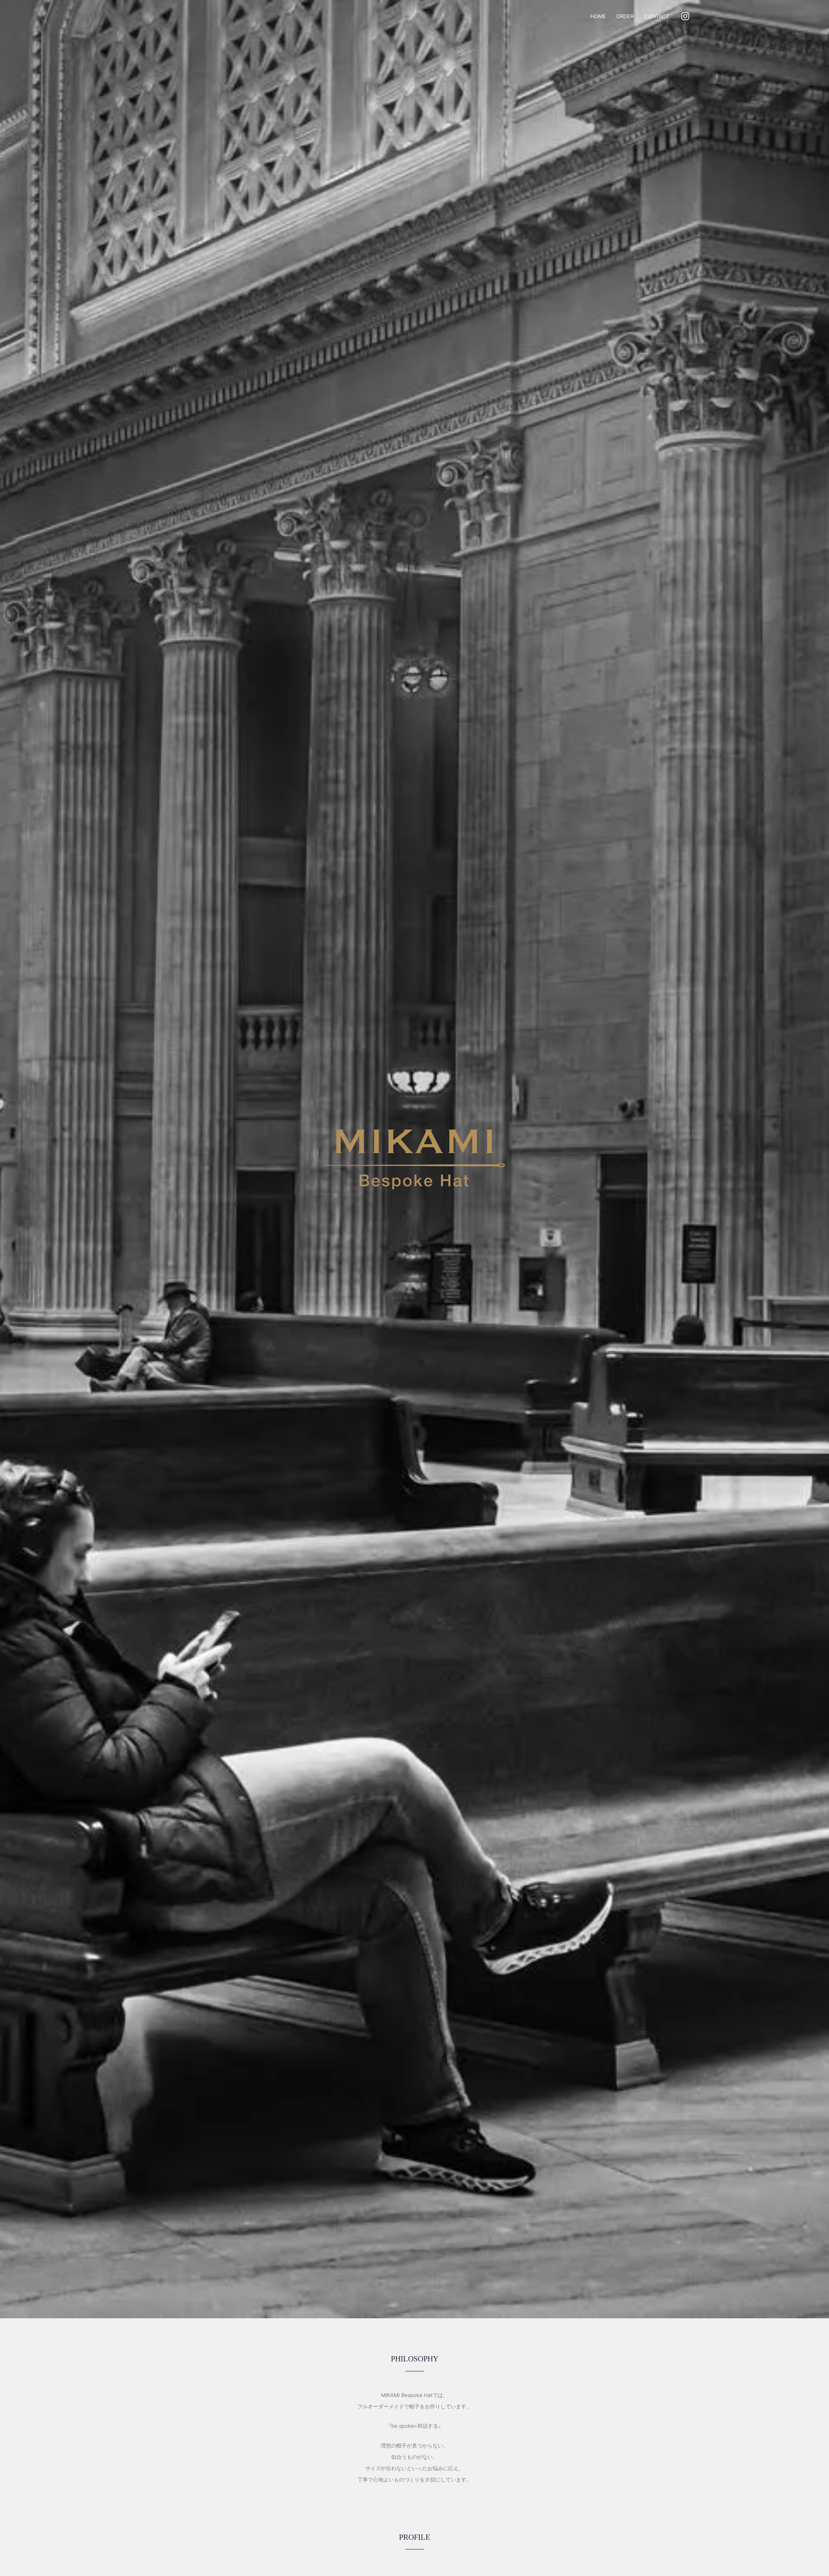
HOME (598, 16)
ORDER (625, 16)
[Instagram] (685, 16)
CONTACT (657, 16)
